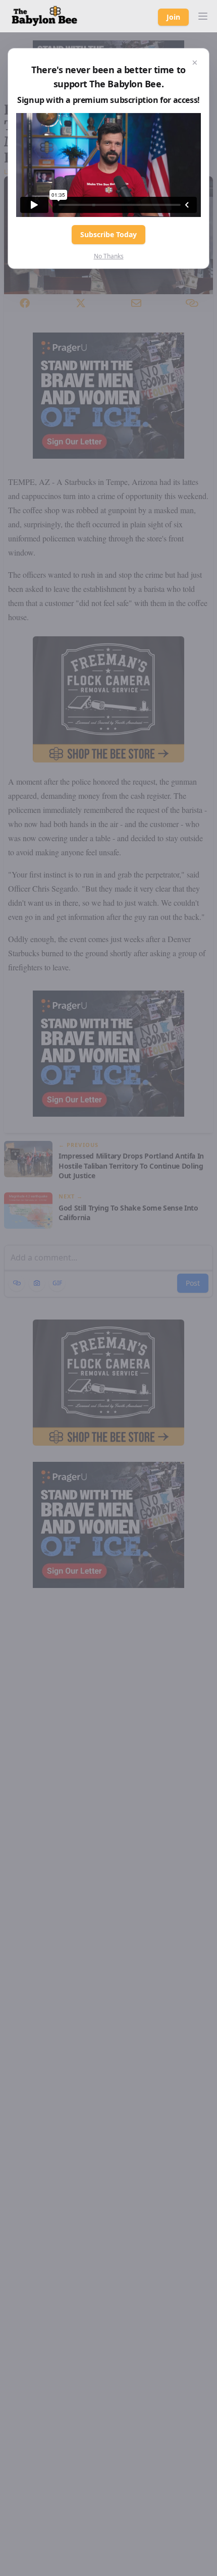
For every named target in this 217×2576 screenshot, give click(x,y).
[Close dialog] (195, 63)
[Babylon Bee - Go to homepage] (44, 16)
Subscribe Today (108, 234)
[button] (203, 16)
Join (173, 17)
